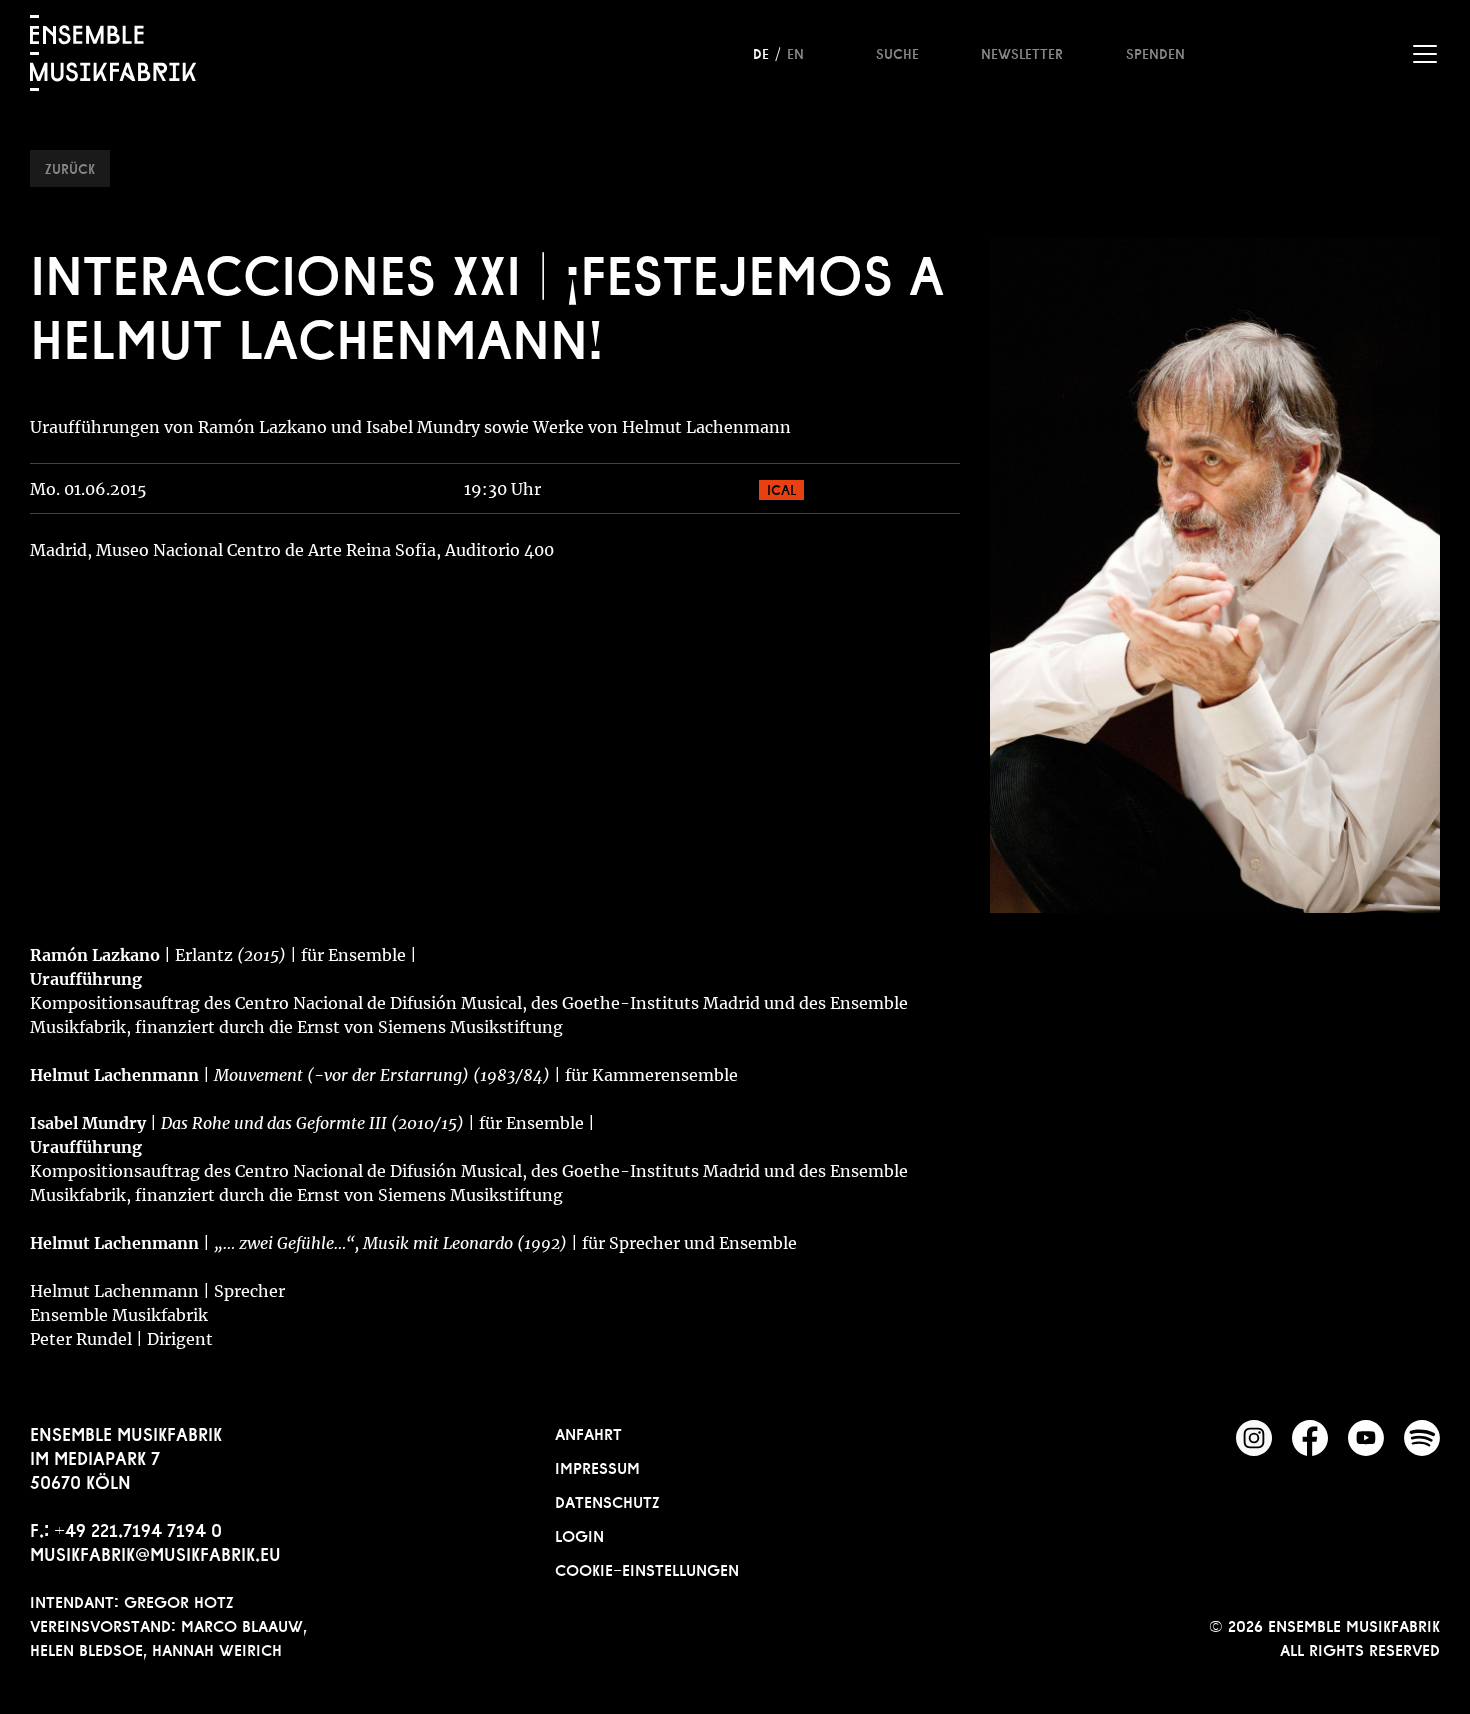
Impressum (597, 1466)
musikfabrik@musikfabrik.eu (155, 1552)
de (761, 52)
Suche (897, 52)
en (795, 52)
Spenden (1155, 52)
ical (781, 488)
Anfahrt (588, 1432)
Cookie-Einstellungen (647, 1568)
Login (579, 1534)
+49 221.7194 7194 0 (138, 1528)
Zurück (70, 167)
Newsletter (1022, 52)
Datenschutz (607, 1500)
